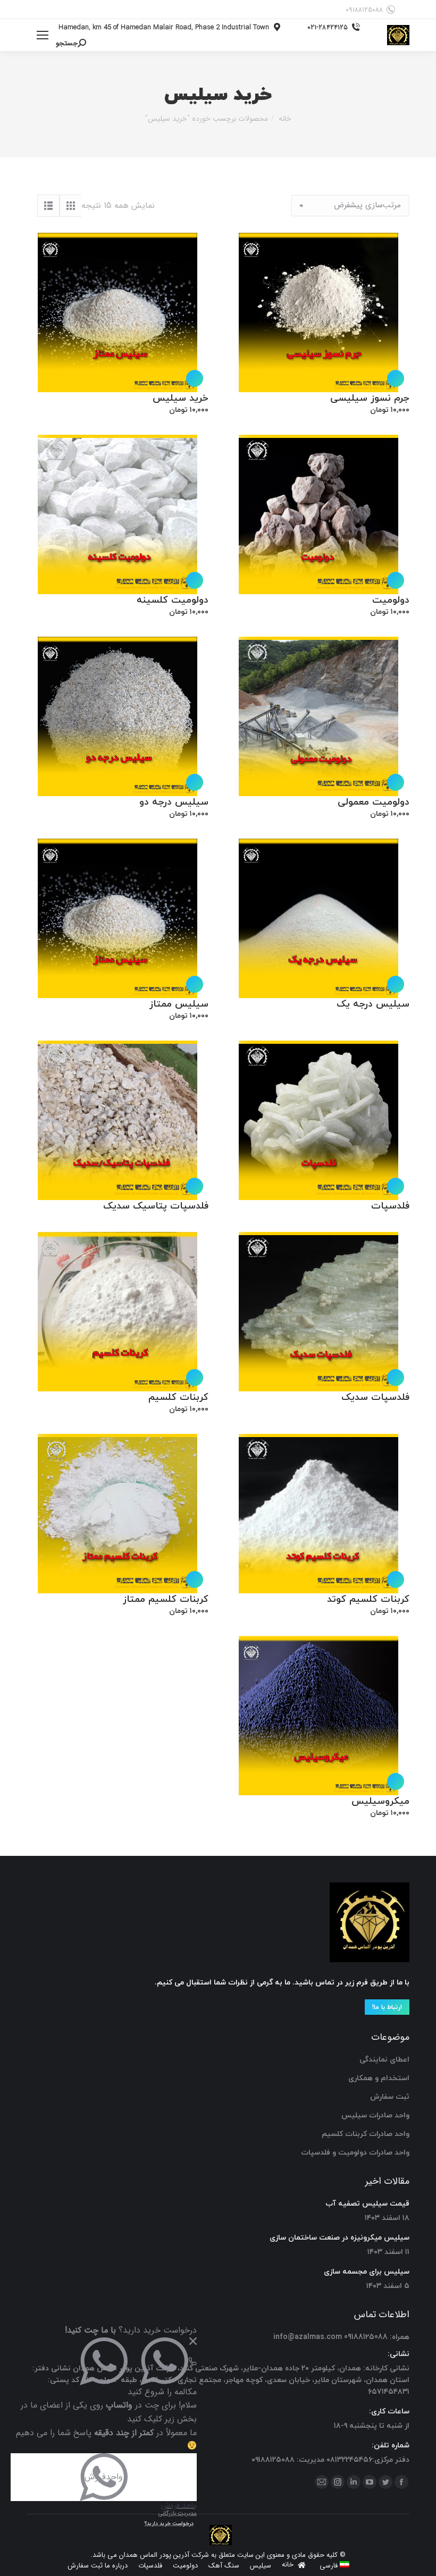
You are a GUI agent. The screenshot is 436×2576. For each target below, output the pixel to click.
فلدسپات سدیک (375, 1397)
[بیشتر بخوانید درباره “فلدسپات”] (396, 1186)
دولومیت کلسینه (173, 600)
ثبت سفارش (390, 2097)
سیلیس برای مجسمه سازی (367, 2272)
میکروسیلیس (380, 1801)
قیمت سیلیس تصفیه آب (367, 2204)
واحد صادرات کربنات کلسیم (366, 2134)
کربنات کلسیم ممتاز (166, 1599)
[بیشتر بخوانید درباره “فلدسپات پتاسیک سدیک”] (195, 1186)
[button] (396, 378)
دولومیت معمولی (374, 802)
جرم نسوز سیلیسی (370, 398)
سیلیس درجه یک (373, 1004)
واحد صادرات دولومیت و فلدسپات (355, 2153)
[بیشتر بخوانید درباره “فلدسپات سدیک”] (396, 1378)
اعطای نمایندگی (384, 2060)
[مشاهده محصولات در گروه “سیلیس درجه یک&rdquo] (396, 984)
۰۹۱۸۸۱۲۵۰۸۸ (364, 10)
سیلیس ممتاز (179, 1004)
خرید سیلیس (181, 398)
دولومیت (391, 600)
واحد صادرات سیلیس (375, 2115)
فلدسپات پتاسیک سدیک (156, 1206)
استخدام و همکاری (379, 2078)
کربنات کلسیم (178, 1397)
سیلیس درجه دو (174, 802)
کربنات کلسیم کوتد (368, 1599)
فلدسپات (390, 1206)
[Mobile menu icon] (43, 35)
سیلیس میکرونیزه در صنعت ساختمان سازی (339, 2238)
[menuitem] (334, 2566)
